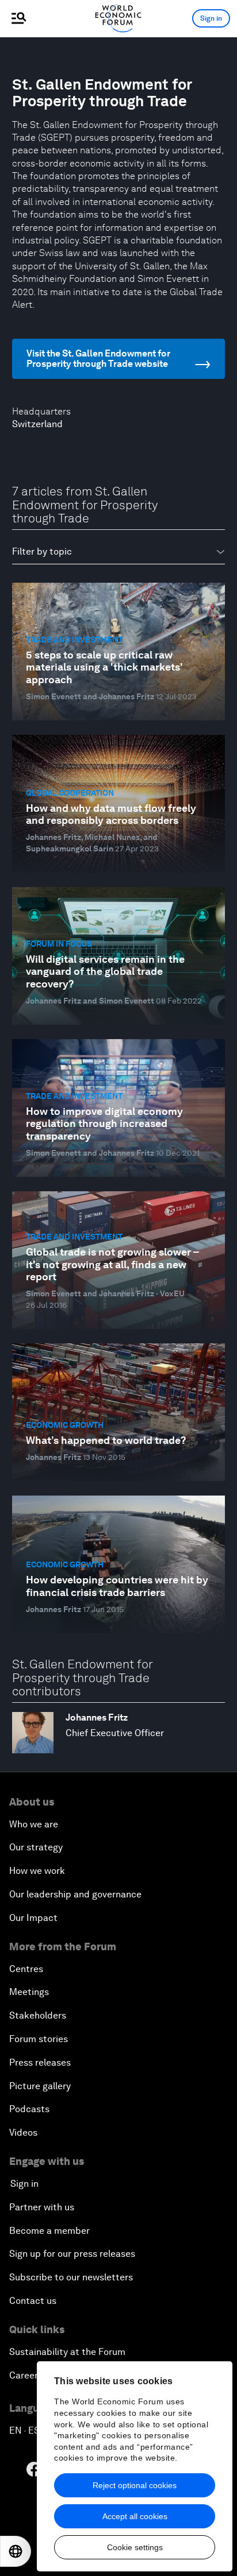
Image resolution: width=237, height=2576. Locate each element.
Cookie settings (135, 2547)
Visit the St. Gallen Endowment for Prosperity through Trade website (98, 359)
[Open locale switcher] (16, 2551)
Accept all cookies (135, 2516)
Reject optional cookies (135, 2485)
